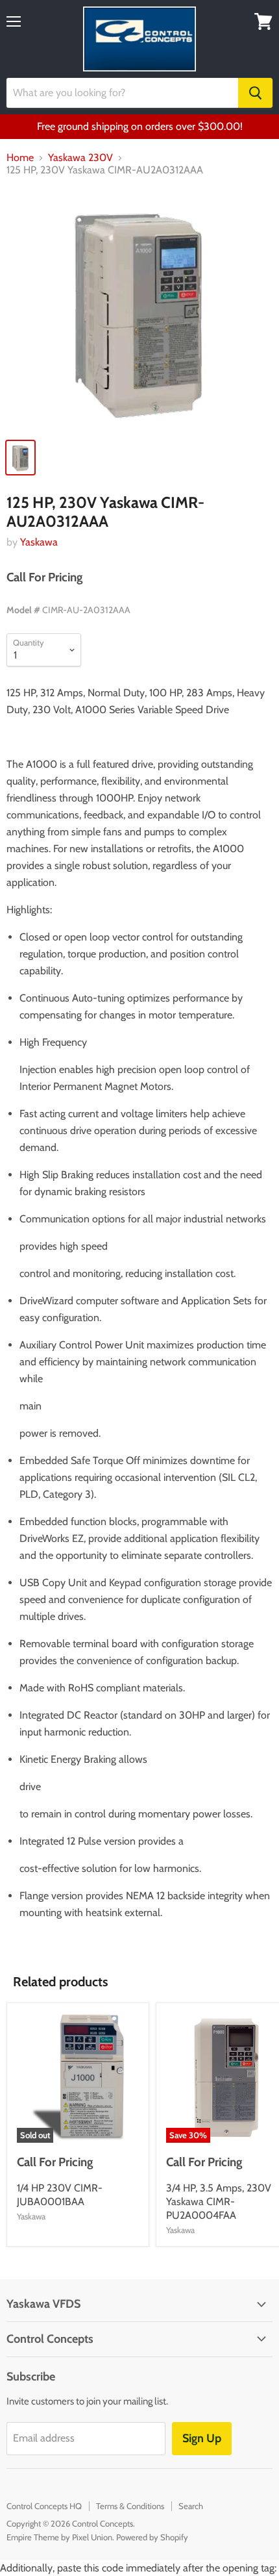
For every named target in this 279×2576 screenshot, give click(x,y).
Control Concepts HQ (44, 2506)
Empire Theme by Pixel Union (59, 2537)
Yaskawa (39, 542)
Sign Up (202, 2438)
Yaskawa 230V (80, 158)
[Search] (255, 93)
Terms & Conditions (130, 2506)
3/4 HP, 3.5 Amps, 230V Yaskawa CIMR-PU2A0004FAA (219, 2202)
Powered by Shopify (152, 2537)
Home (20, 158)
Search (191, 2506)
